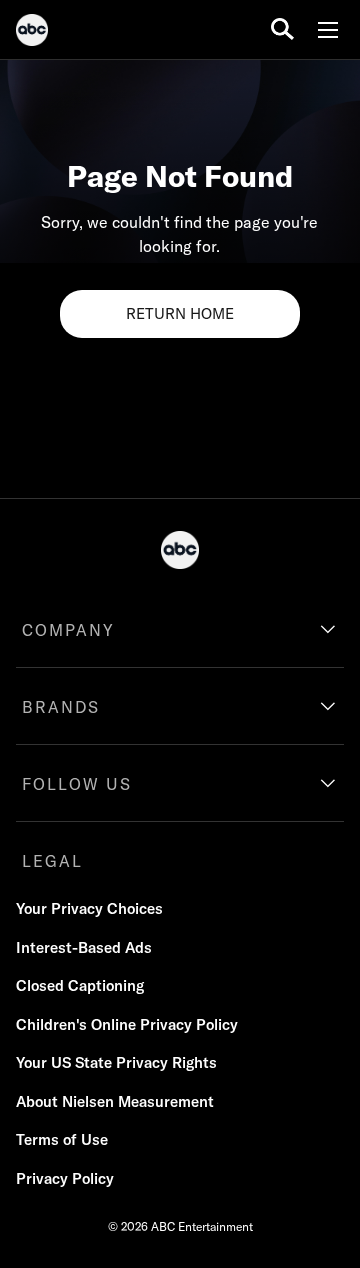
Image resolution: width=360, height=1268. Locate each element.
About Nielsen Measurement (115, 1101)
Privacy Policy (65, 1178)
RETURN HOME (180, 313)
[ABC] (32, 33)
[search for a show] (282, 29)
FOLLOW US (77, 784)
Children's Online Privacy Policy (127, 1024)
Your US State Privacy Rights (116, 1062)
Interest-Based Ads (84, 947)
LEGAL (52, 861)
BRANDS (61, 707)
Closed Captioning (80, 985)
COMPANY (68, 630)
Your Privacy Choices (89, 908)
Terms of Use (62, 1139)
